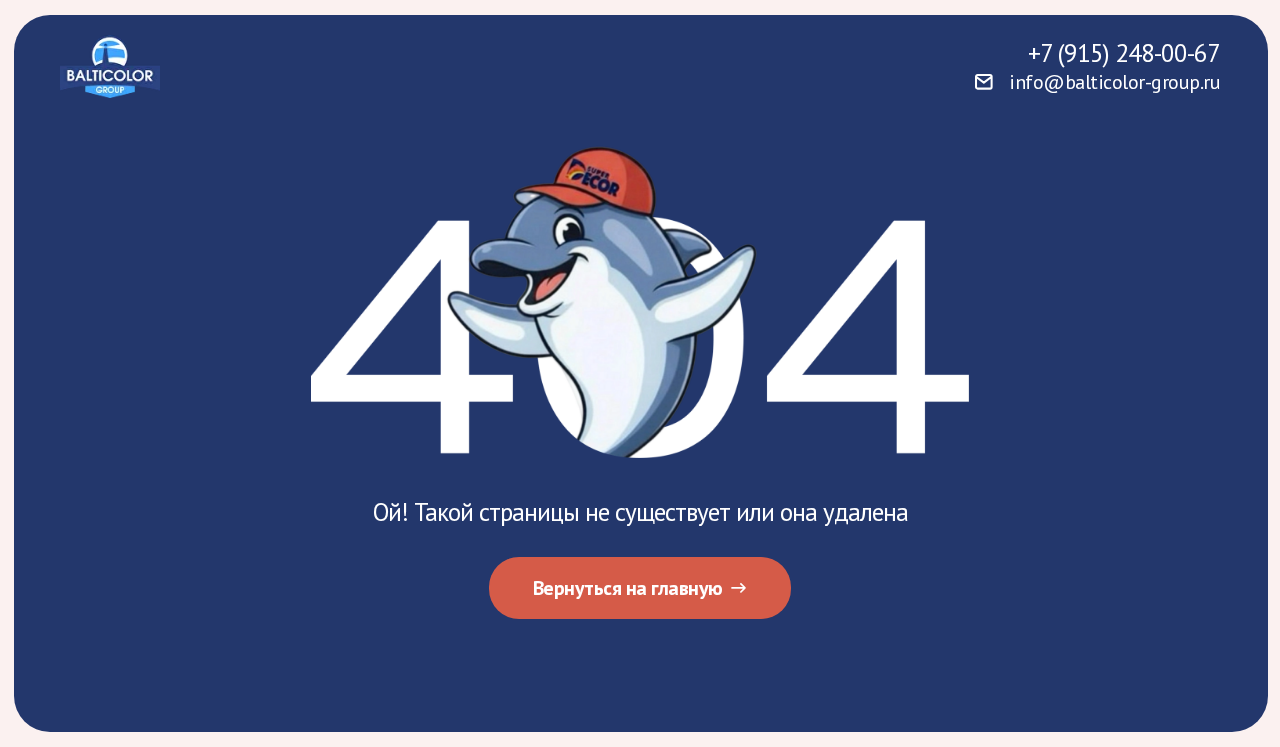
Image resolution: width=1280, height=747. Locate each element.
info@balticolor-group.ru (1114, 82)
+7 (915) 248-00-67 (1124, 53)
